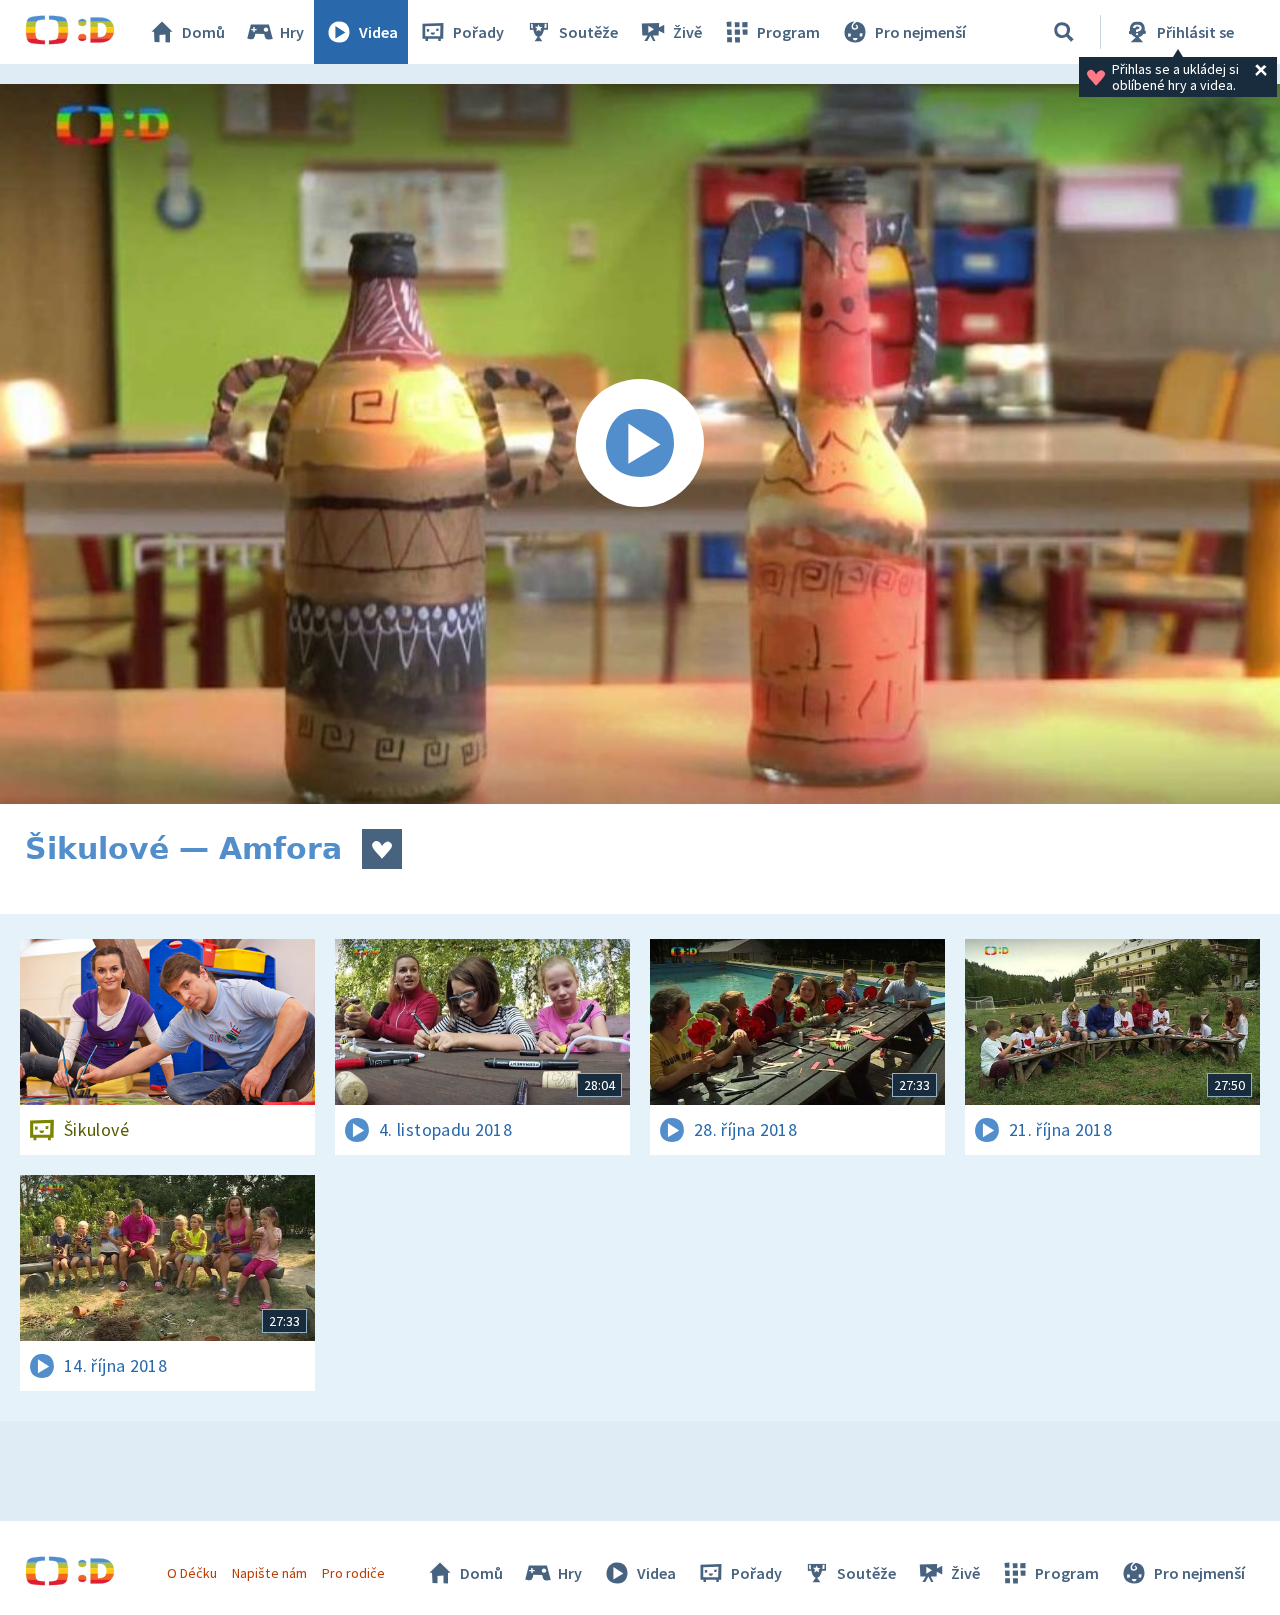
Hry (292, 32)
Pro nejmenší (920, 32)
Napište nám (269, 1573)
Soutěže (588, 32)
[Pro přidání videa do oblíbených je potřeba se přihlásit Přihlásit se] (382, 849)
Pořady (478, 32)
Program (788, 32)
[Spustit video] (640, 444)
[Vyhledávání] (1064, 32)
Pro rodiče (353, 1573)
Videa (378, 32)
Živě (687, 32)
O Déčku (192, 1573)
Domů (203, 32)
